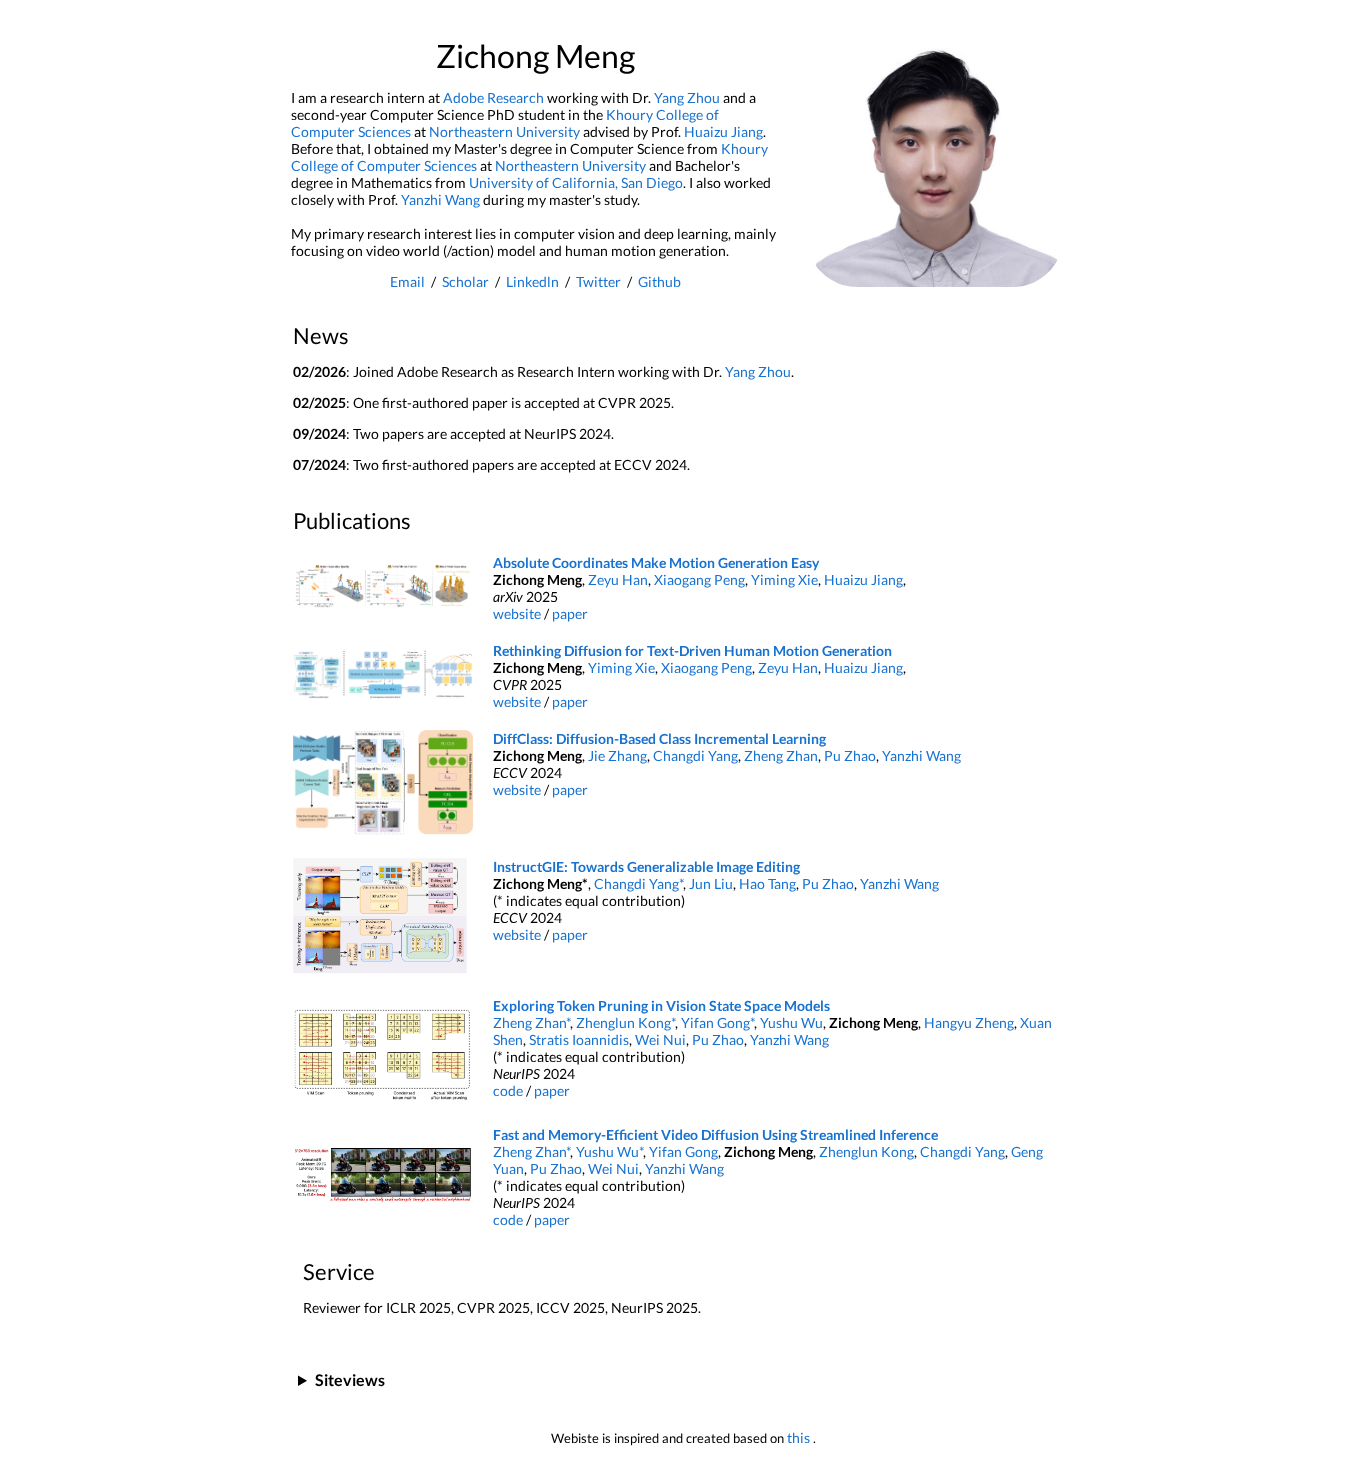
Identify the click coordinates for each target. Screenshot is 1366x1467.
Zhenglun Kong (866, 1151)
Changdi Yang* (638, 883)
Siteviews (350, 1379)
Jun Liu (711, 883)
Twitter (598, 281)
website (517, 613)
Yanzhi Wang (440, 199)
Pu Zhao (850, 755)
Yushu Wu (791, 1022)
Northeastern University (504, 131)
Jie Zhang (617, 755)
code (508, 1090)
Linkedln (532, 281)
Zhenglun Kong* (625, 1022)
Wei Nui (660, 1039)
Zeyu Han (618, 579)
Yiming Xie (784, 579)
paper (570, 613)
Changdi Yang (695, 755)
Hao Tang (767, 883)
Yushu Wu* (609, 1151)
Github (659, 281)
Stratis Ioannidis (579, 1039)
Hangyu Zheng (969, 1022)
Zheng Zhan (781, 755)
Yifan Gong (683, 1151)
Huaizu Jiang (723, 131)
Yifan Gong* (717, 1022)
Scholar (465, 281)
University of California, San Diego (576, 182)
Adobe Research (493, 97)
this (800, 1437)
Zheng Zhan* (531, 1022)
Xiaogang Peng (699, 579)
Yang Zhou (687, 97)
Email (407, 281)
